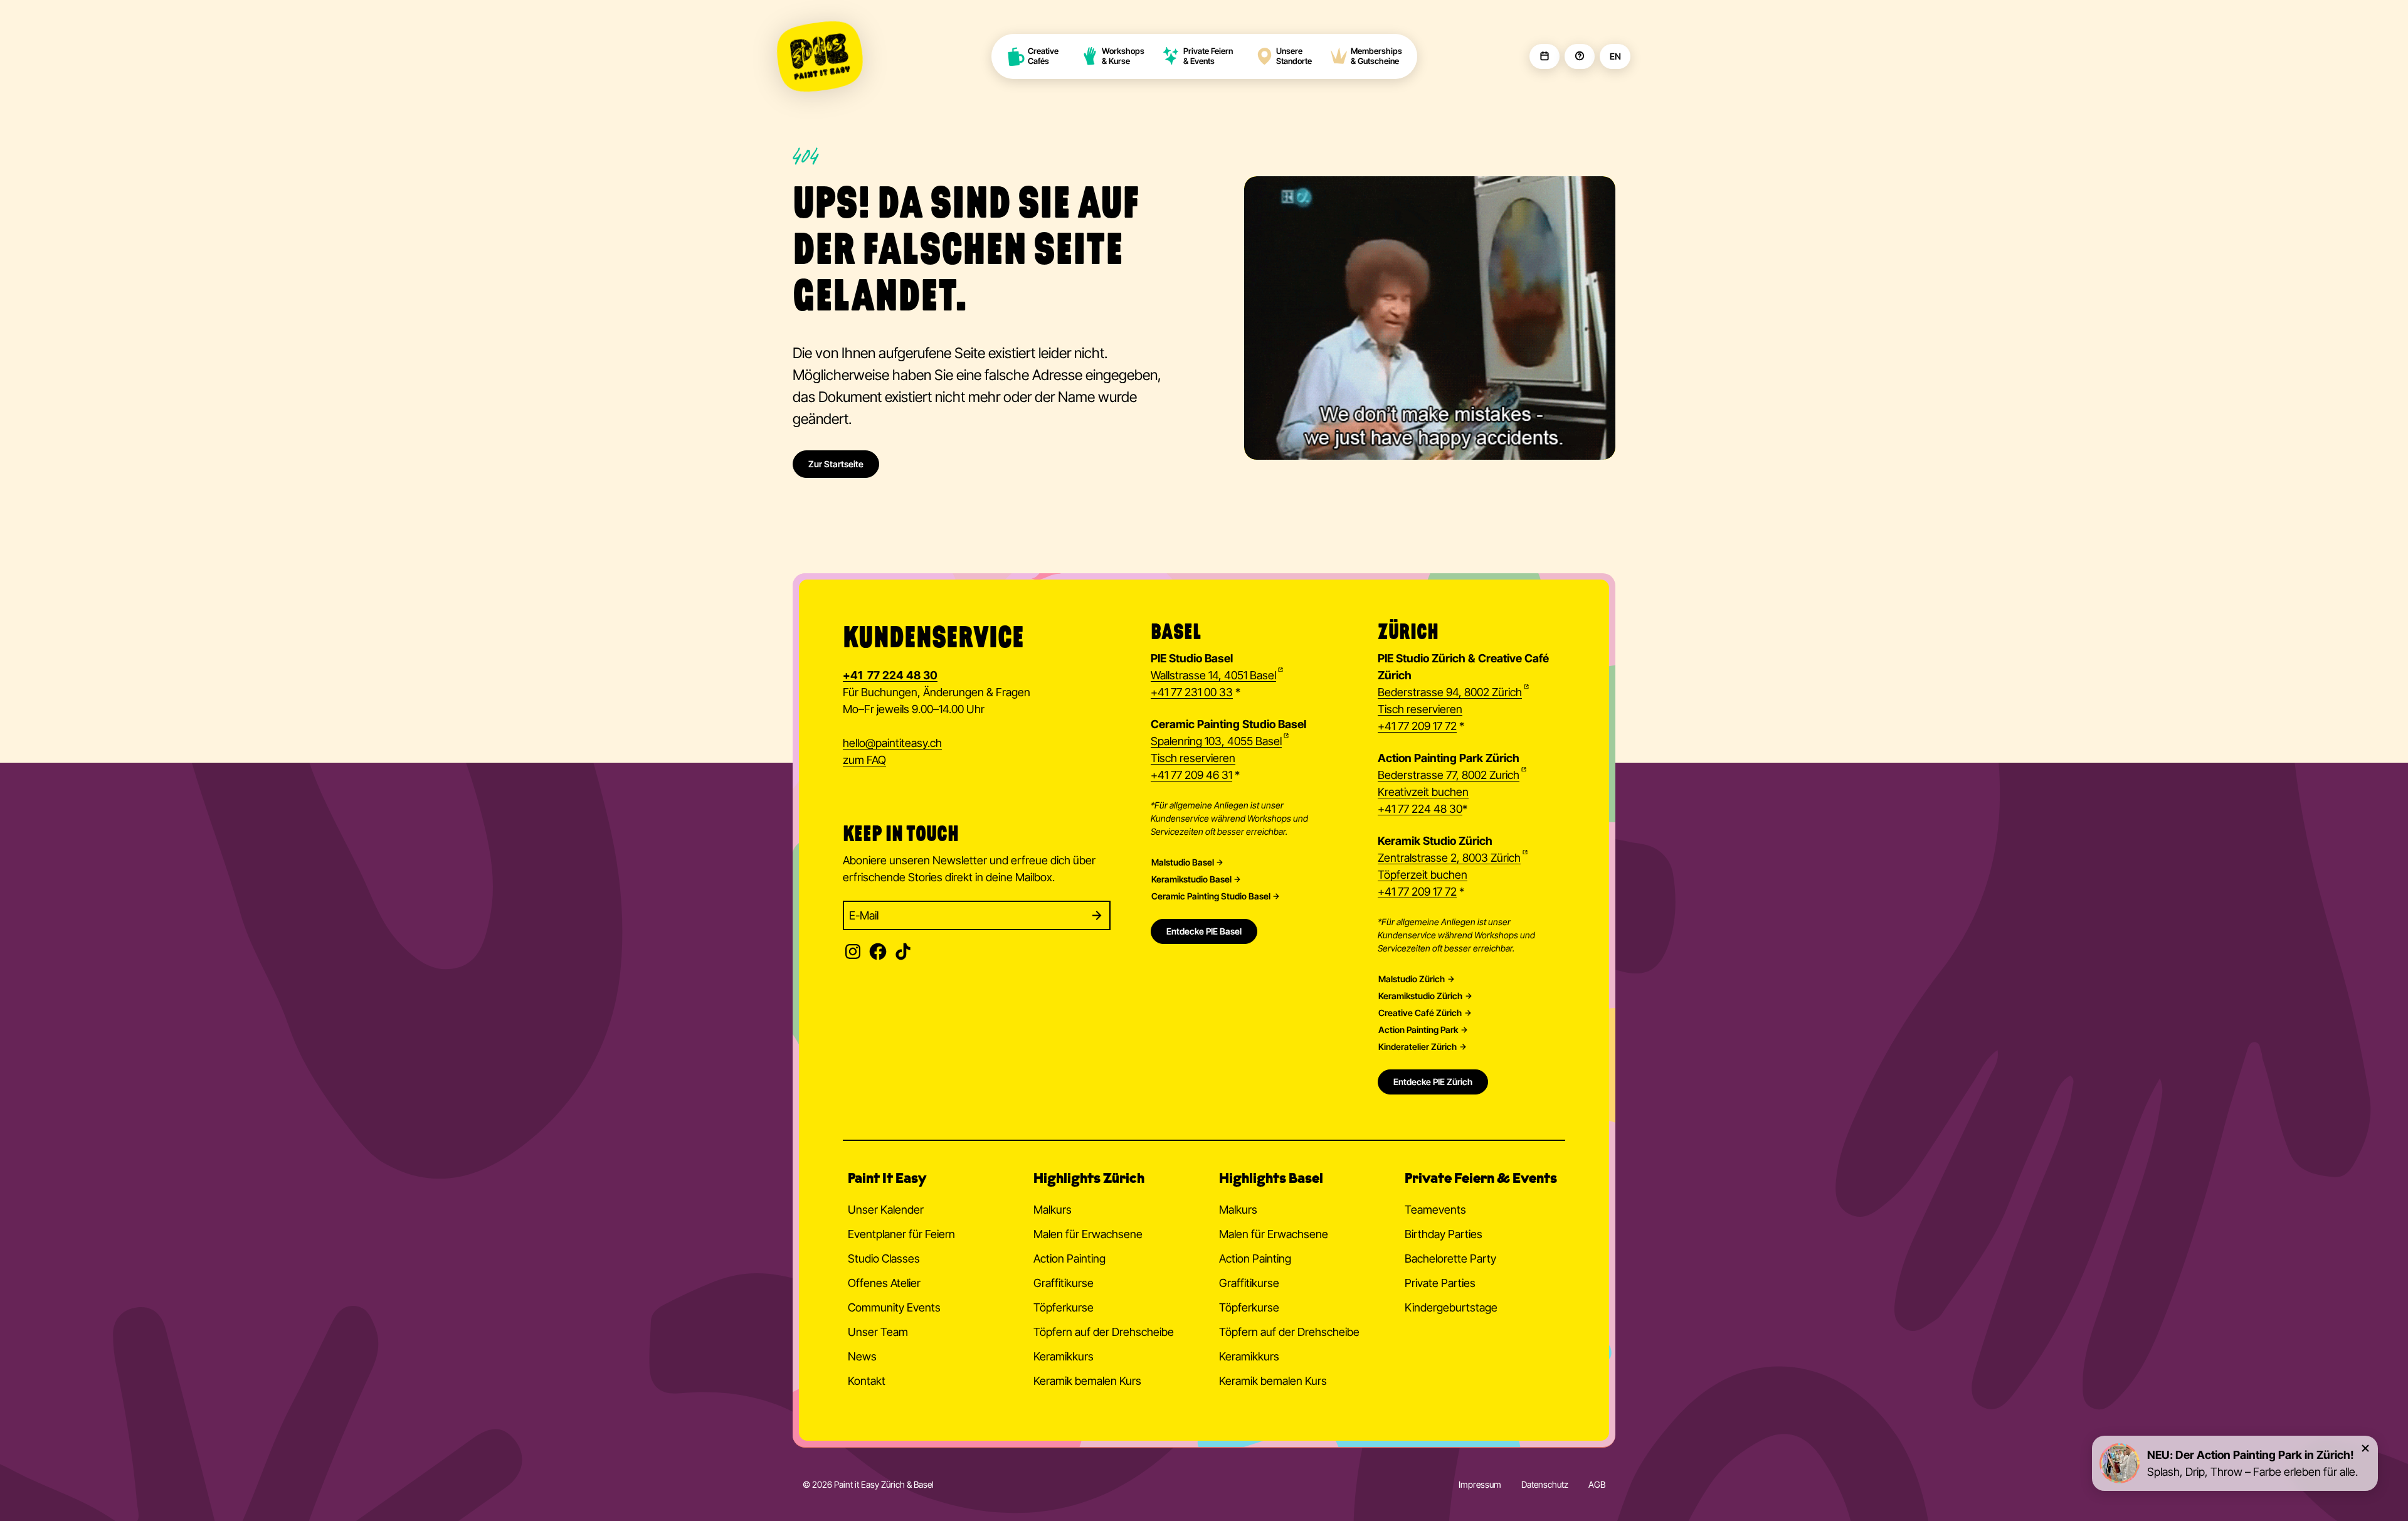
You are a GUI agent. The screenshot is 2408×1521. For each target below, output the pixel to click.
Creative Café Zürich (1420, 1013)
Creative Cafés (1044, 56)
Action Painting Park (1418, 1030)
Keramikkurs (1064, 1356)
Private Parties (1440, 1283)
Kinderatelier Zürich (1418, 1047)
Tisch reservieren (1193, 758)
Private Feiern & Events (1208, 56)
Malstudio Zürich (1412, 979)
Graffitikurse (1064, 1283)
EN (1615, 56)
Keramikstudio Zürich (1420, 996)
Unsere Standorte (1294, 56)
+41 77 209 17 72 (1417, 726)
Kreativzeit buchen (1423, 792)
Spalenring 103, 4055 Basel (1216, 741)
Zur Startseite (836, 464)
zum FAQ (864, 760)
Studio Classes (884, 1259)
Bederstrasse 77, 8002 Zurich (1449, 775)
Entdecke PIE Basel (1204, 931)
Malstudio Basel (1183, 862)
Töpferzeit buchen (1423, 875)
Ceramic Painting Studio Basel (1211, 896)
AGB (1597, 1484)
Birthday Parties (1444, 1234)
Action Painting (1069, 1259)
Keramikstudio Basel (1191, 879)
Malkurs (1053, 1210)
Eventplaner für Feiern (901, 1234)
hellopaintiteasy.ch (892, 743)
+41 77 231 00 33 (1192, 692)
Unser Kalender (886, 1210)
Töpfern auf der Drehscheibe (1104, 1332)
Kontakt (867, 1381)
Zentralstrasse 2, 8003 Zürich (1449, 858)
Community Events (894, 1307)
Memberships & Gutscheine (1376, 56)
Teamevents (1435, 1210)
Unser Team (878, 1332)
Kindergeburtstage (1451, 1307)
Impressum (1480, 1484)
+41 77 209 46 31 (1191, 775)
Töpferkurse (1064, 1307)
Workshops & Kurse (1123, 56)
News (862, 1356)
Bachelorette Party (1450, 1259)
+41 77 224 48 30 (1420, 809)
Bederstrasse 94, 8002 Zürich (1450, 692)
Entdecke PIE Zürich (1433, 1082)
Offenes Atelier (884, 1283)
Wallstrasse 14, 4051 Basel (1213, 675)
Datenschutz (1545, 1484)
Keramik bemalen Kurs (1087, 1381)
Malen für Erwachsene (1088, 1234)
